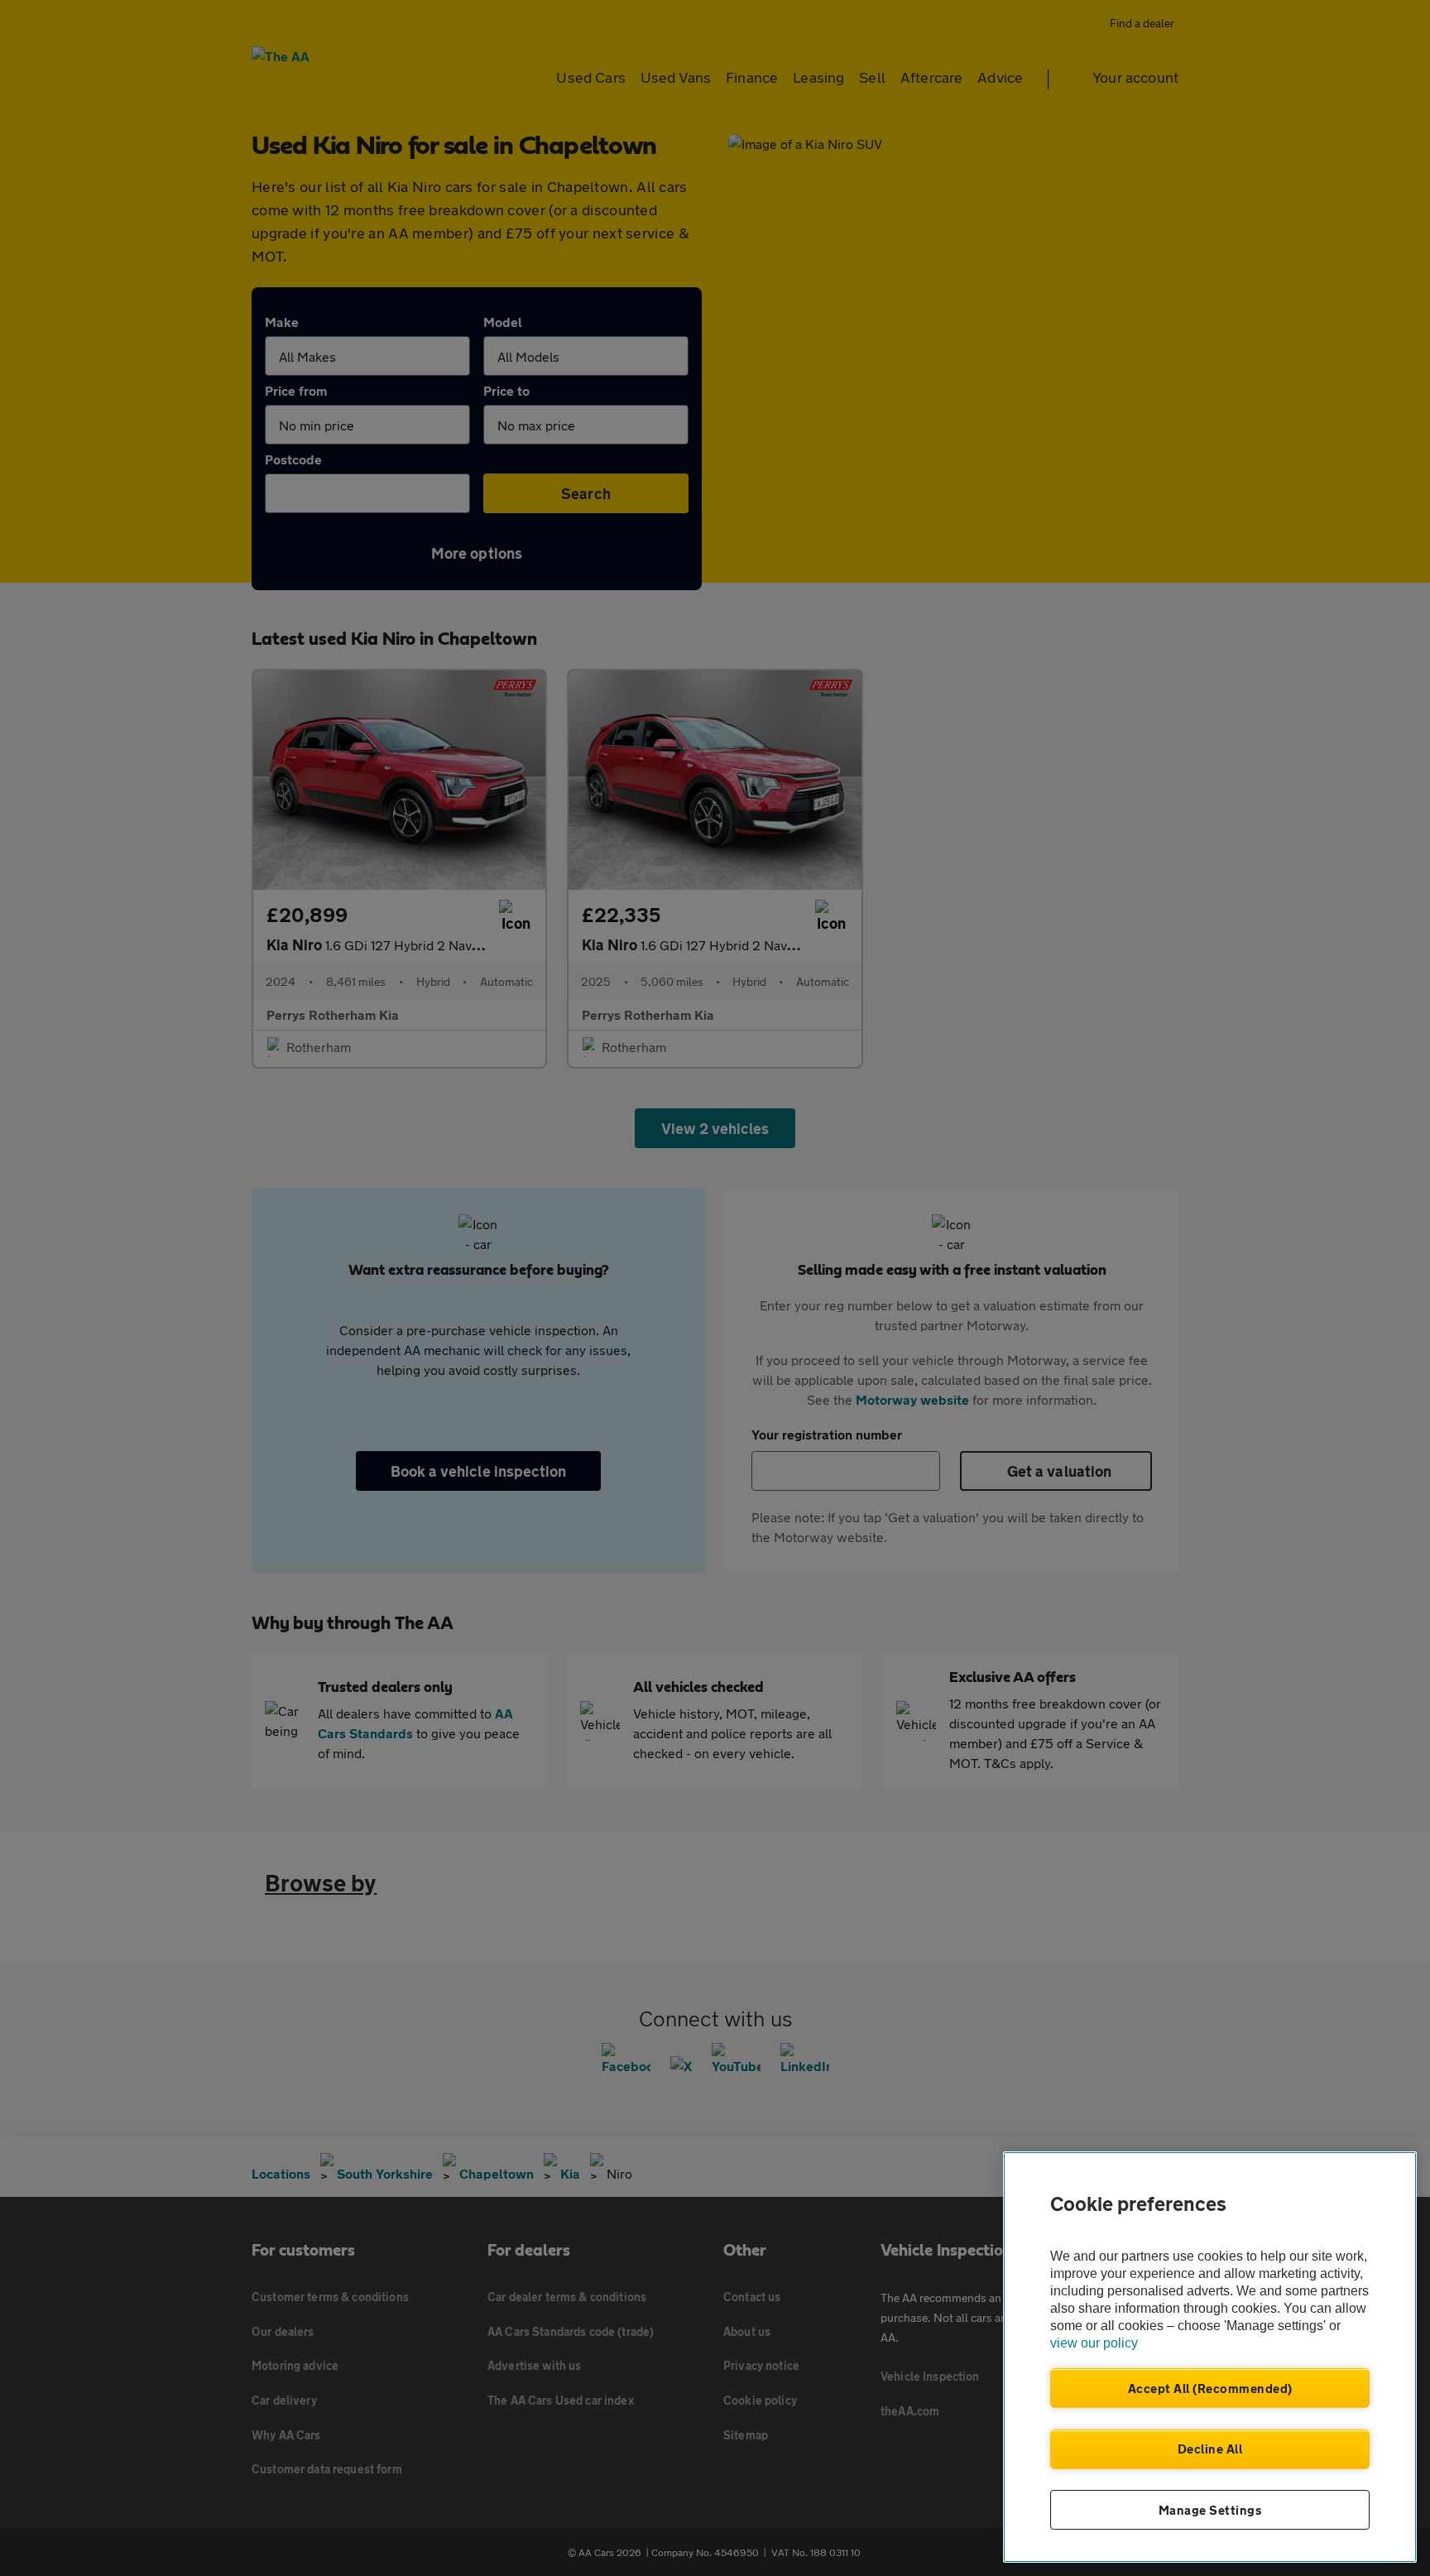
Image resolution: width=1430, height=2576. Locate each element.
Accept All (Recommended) (1210, 2388)
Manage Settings (1210, 2510)
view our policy (1094, 2343)
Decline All (1210, 2449)
